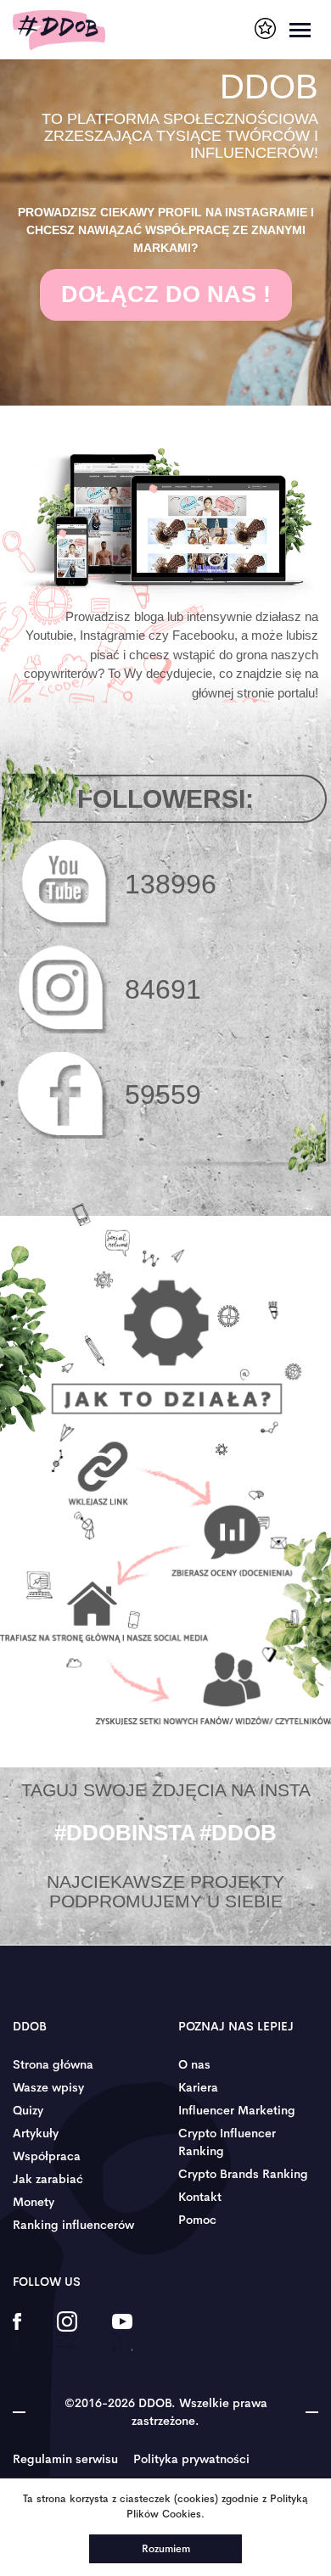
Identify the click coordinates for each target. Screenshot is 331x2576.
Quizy (28, 2110)
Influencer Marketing (237, 2110)
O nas (194, 2064)
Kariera (198, 2087)
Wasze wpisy (48, 2087)
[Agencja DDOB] (265, 28)
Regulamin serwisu (65, 2459)
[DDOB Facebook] (17, 2332)
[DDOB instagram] (67, 2332)
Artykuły (36, 2133)
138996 (171, 884)
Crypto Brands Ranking (243, 2174)
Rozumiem (166, 2549)
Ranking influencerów (73, 2225)
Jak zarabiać (48, 2179)
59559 (163, 1095)
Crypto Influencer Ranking (227, 2142)
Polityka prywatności (191, 2459)
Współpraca (47, 2156)
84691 (163, 989)
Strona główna (53, 2064)
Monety (34, 2202)
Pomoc (197, 2220)
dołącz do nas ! (166, 294)
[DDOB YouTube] (122, 2332)
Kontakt (200, 2197)
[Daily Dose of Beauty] (59, 30)
